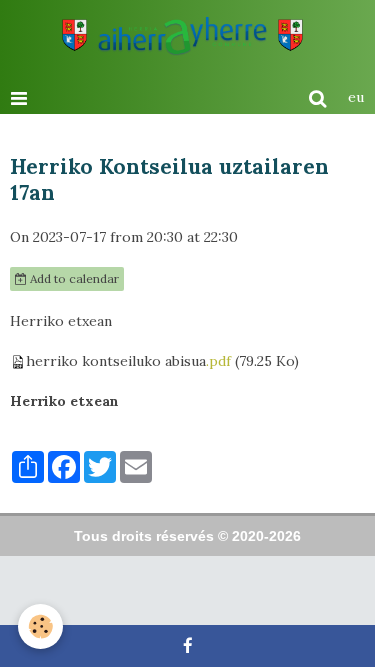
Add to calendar (73, 278)
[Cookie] (40, 626)
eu (356, 97)
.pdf (218, 361)
